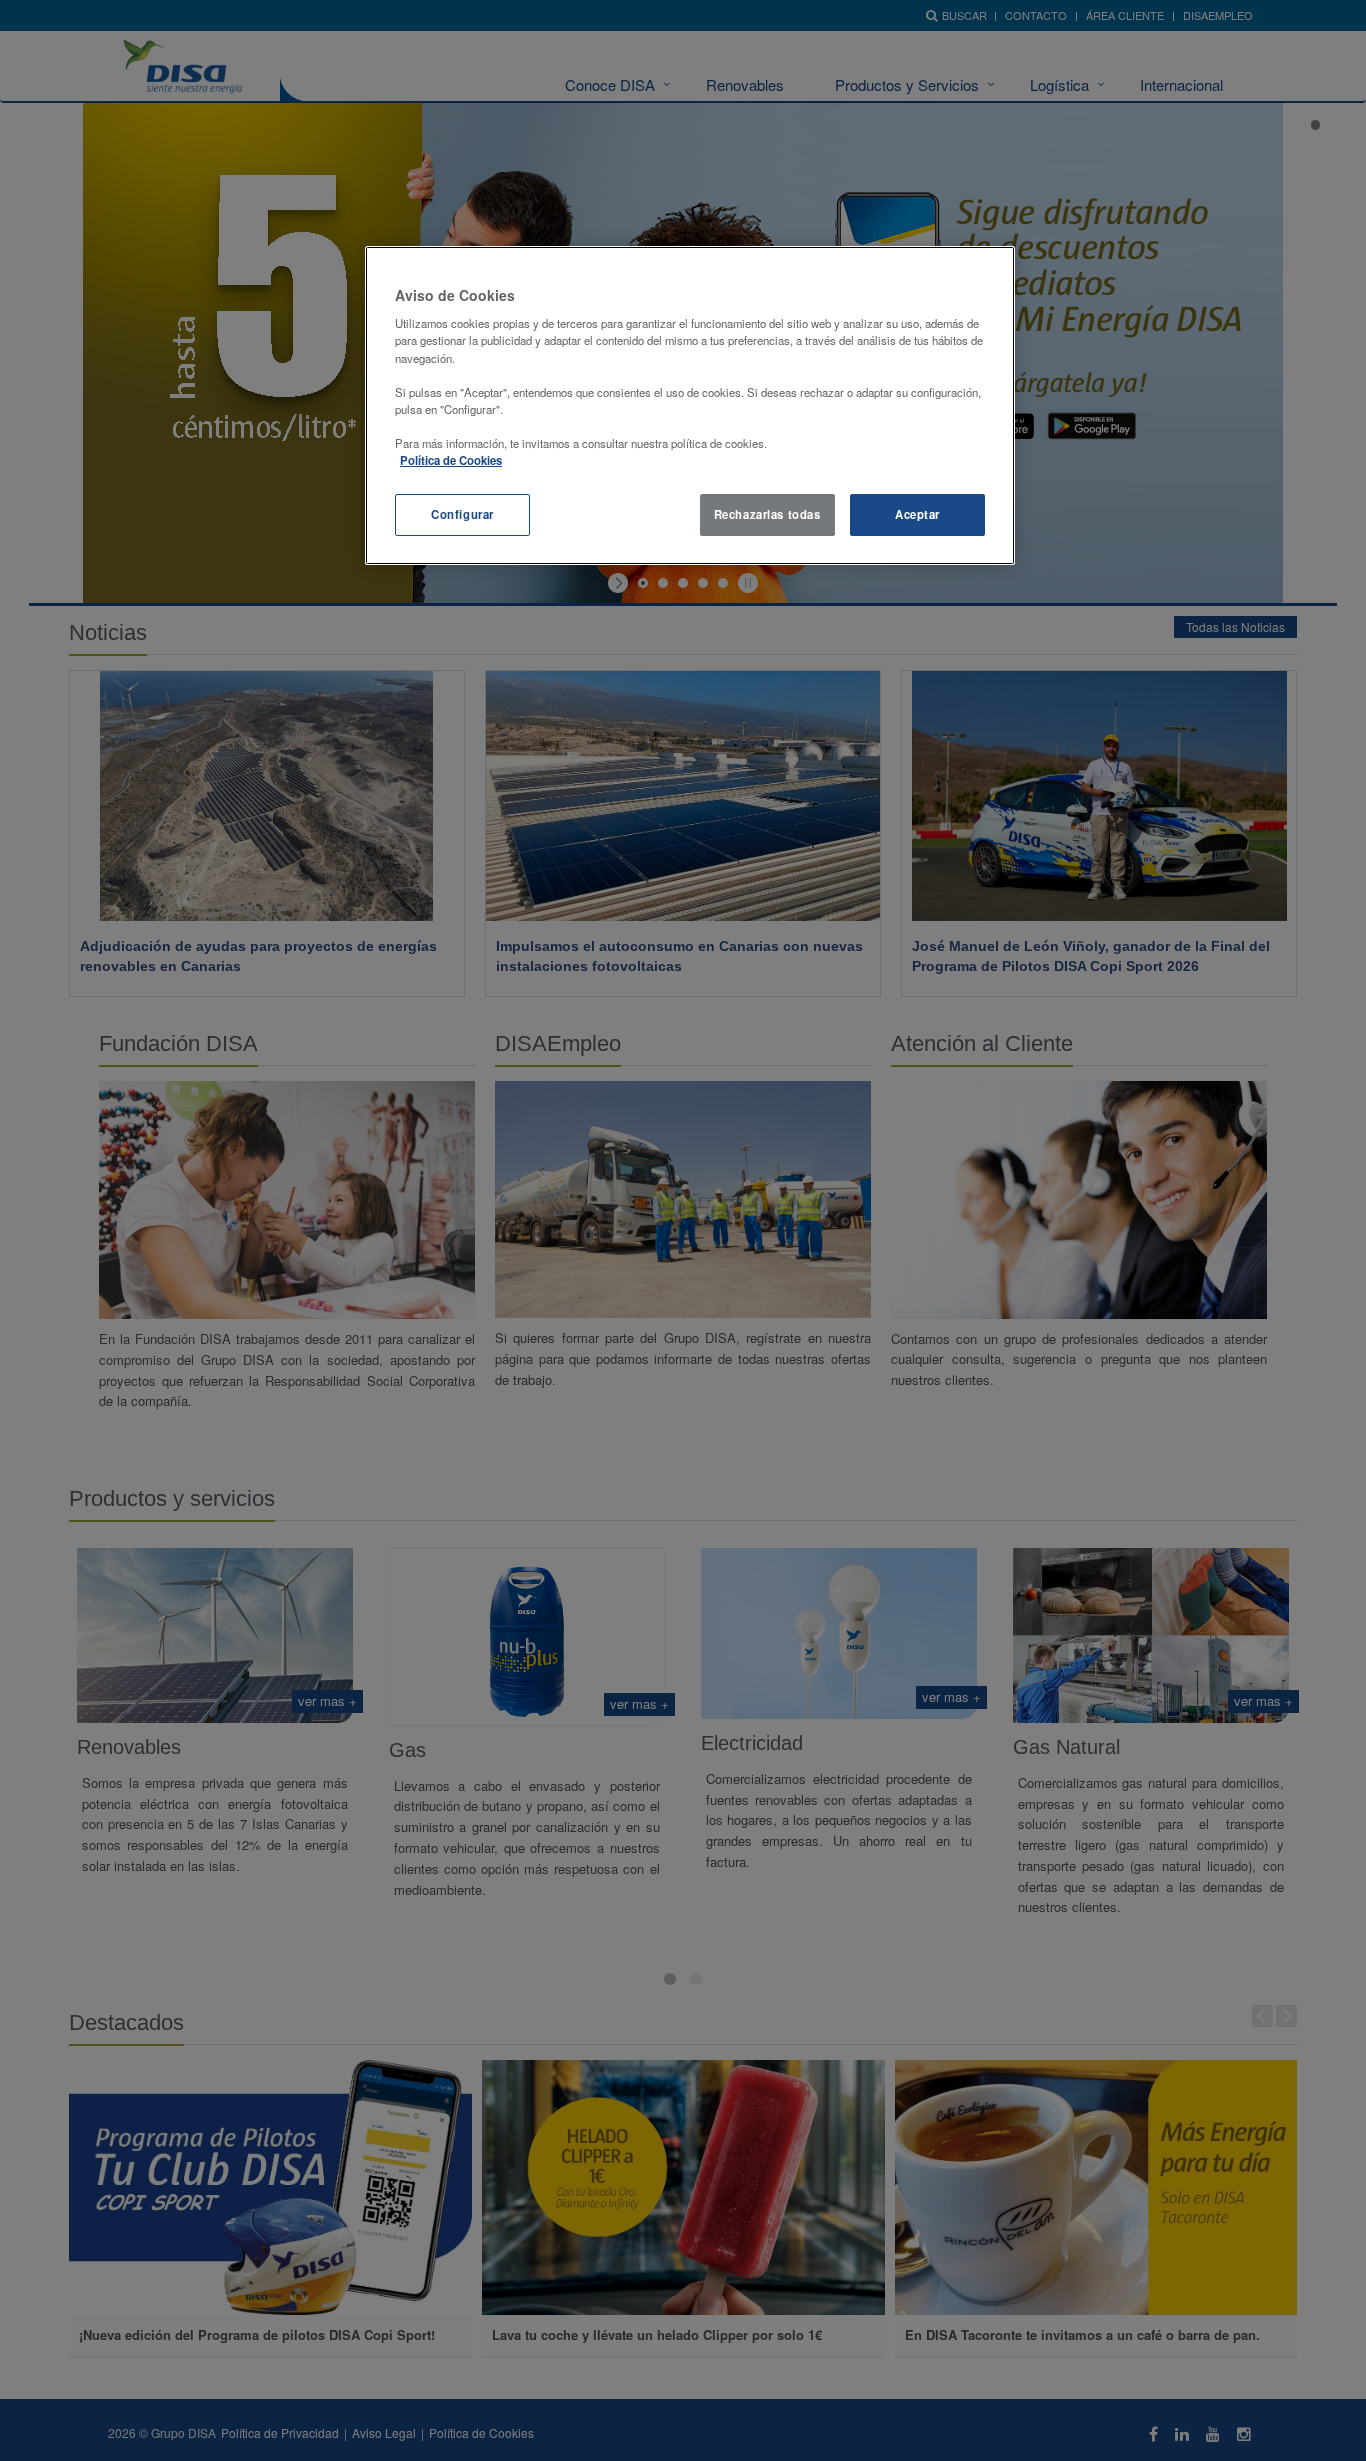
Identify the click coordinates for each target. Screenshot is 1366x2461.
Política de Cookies (451, 460)
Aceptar (917, 514)
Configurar (462, 514)
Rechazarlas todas (767, 514)
